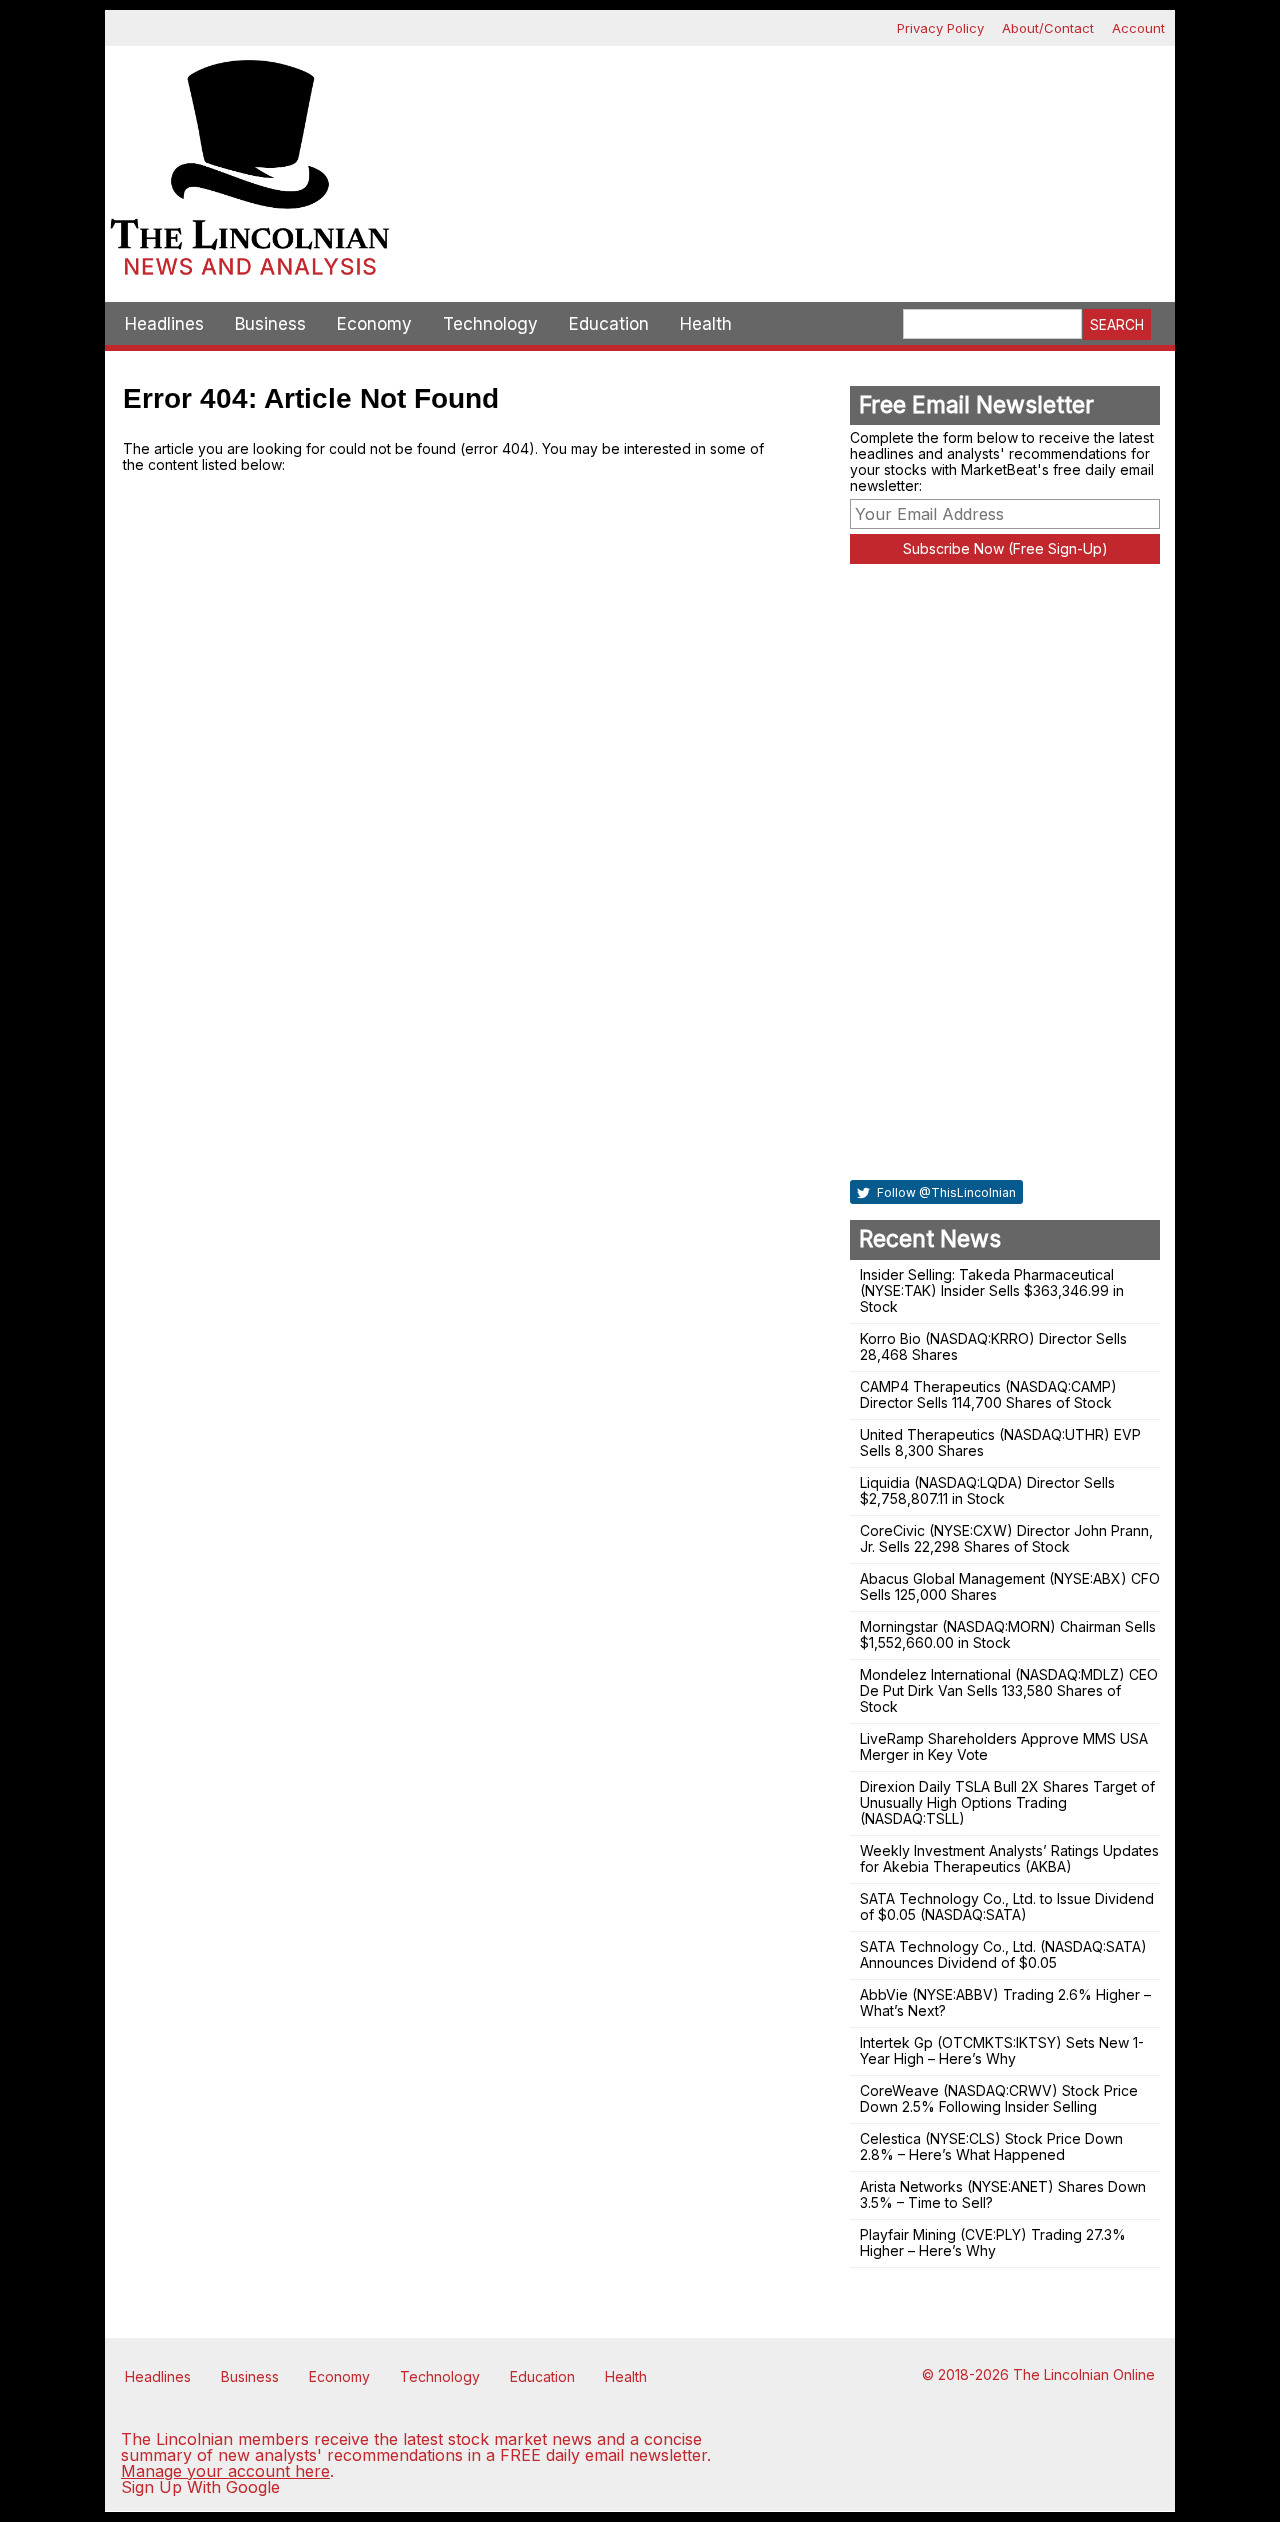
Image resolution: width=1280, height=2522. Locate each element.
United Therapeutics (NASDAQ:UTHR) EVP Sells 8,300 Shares (1000, 1442)
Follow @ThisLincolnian (945, 1192)
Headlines (164, 324)
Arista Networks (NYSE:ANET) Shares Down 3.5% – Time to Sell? (1003, 2194)
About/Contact (1048, 28)
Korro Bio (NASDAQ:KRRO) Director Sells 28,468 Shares (993, 1346)
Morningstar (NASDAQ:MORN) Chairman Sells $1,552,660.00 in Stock (1008, 1634)
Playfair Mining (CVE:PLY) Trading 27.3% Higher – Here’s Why (993, 2242)
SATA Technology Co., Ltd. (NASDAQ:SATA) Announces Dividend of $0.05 (1003, 1954)
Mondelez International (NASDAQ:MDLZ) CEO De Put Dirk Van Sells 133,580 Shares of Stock (1009, 1690)
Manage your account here (225, 2471)
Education (609, 324)
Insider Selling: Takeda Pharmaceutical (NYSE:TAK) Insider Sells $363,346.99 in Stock (992, 1290)
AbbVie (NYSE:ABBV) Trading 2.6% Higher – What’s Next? (1005, 2002)
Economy (374, 324)
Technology (490, 324)
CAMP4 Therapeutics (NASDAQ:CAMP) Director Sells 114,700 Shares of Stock (988, 1394)
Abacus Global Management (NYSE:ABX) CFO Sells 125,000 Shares (1010, 1586)
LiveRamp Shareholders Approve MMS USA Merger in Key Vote (1004, 1746)
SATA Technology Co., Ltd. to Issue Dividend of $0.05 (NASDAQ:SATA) (1007, 1906)
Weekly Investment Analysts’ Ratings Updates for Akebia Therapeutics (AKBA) (1009, 1858)
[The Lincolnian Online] (250, 174)
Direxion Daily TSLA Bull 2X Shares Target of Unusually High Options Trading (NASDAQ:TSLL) (1007, 1802)
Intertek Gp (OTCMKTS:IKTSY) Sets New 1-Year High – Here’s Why (1002, 2050)
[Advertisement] (785, 116)
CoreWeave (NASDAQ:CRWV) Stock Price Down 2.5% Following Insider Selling (999, 2098)
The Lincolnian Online (1084, 2374)
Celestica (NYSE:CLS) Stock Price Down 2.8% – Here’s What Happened (991, 2146)
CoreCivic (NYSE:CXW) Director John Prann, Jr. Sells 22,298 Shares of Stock (1006, 1538)
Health (706, 324)
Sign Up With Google (200, 2487)
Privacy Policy (940, 28)
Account (1138, 28)
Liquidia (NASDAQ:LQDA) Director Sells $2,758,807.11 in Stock (987, 1490)
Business (270, 324)
